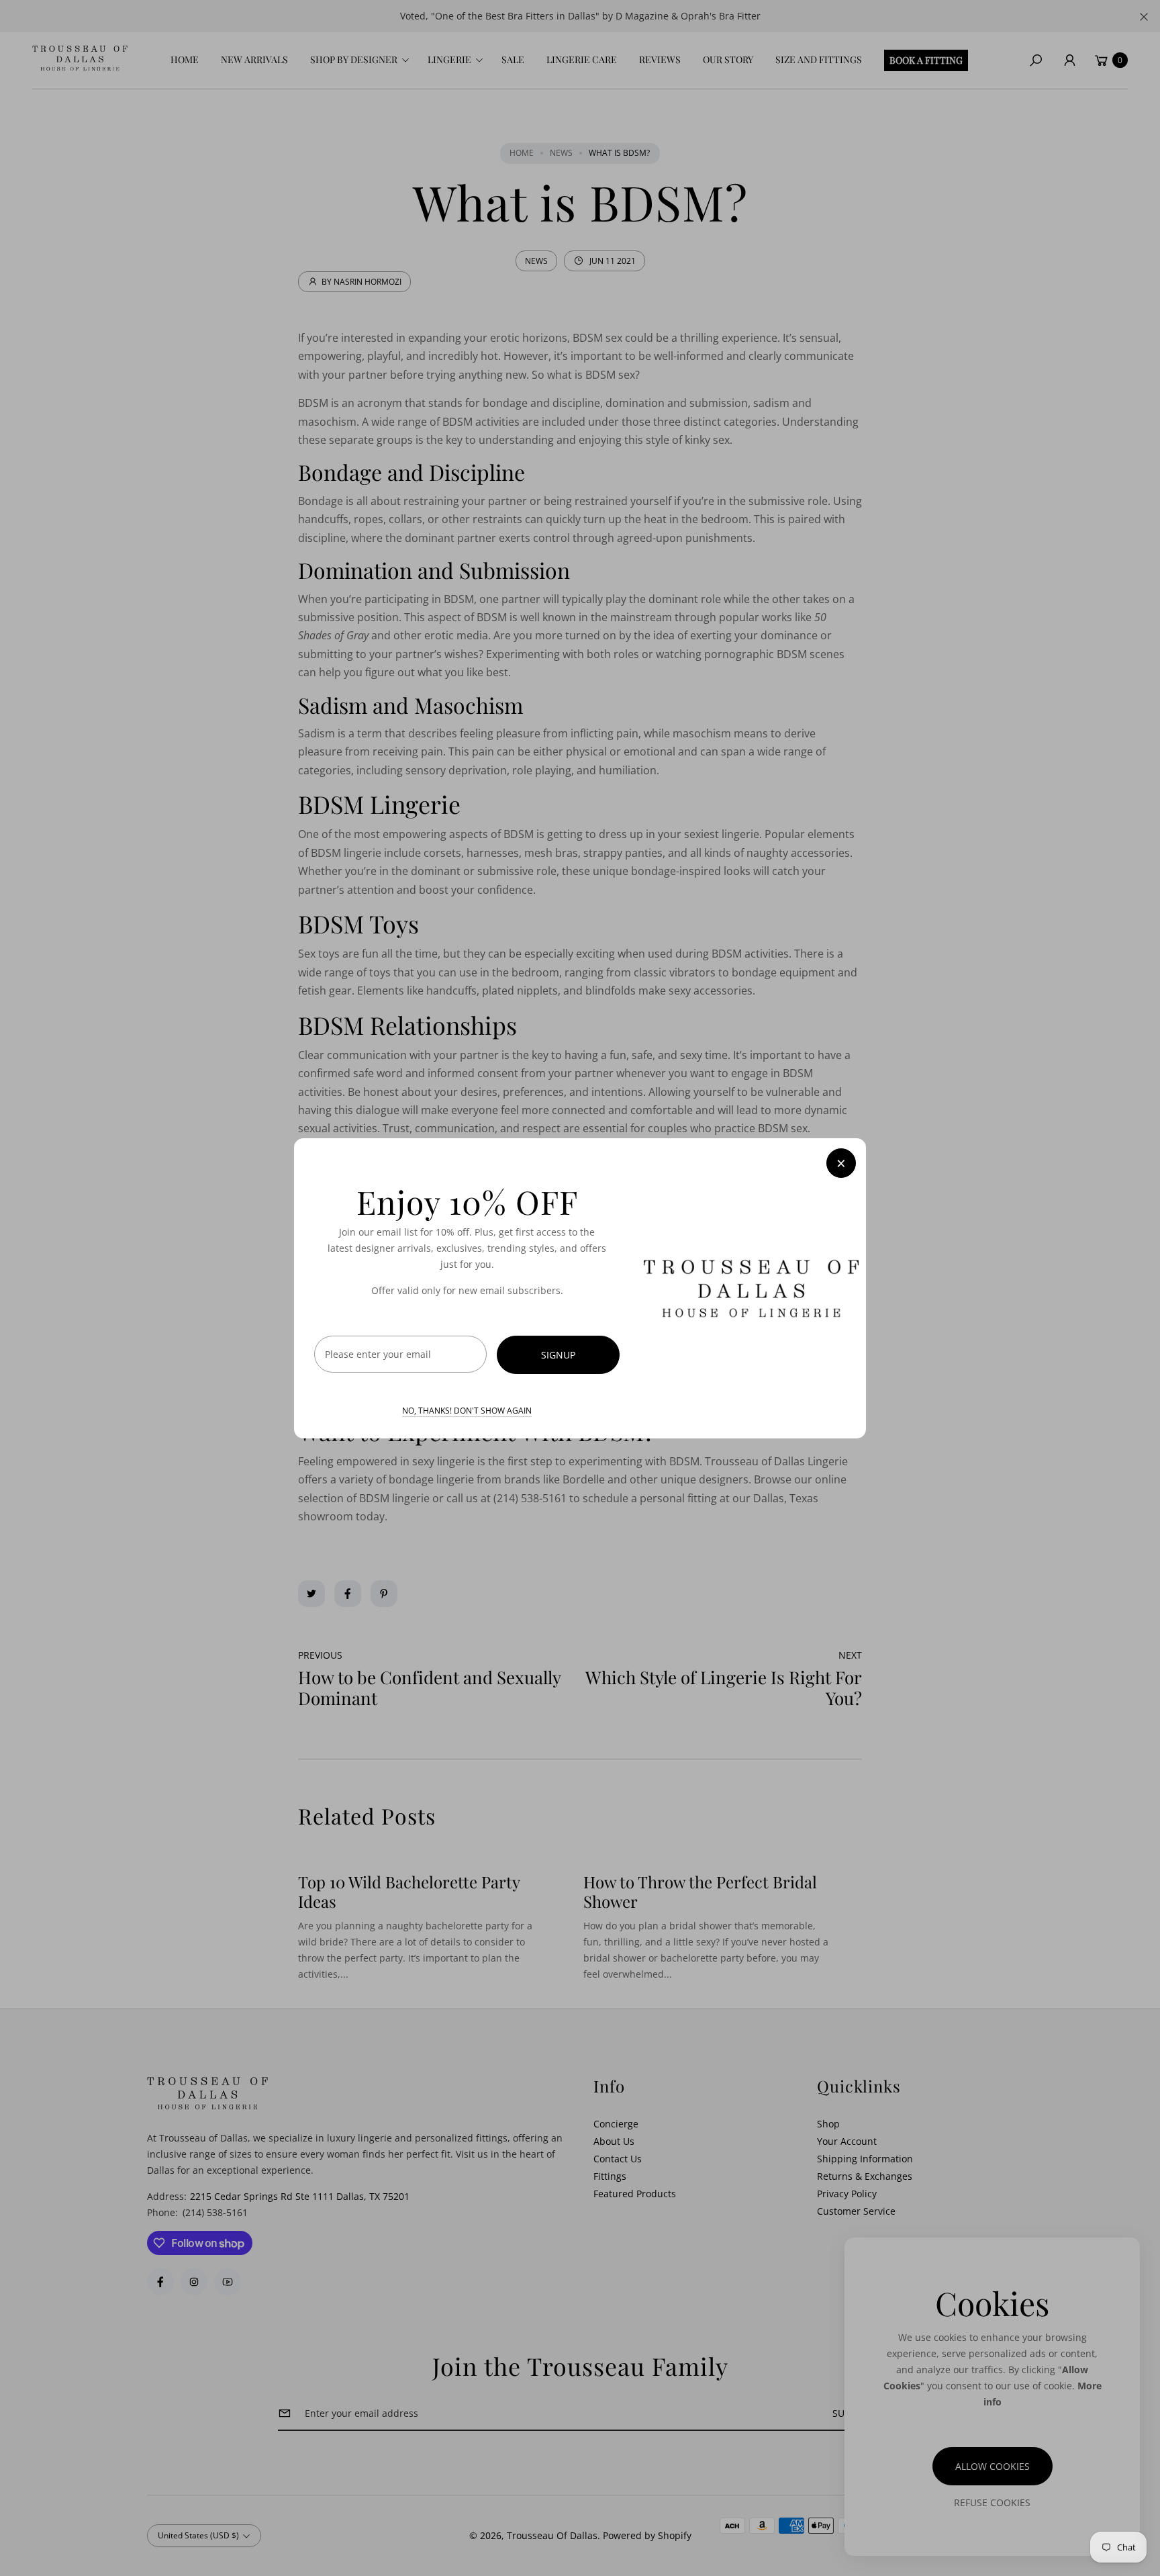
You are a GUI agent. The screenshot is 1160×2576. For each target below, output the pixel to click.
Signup (558, 1354)
